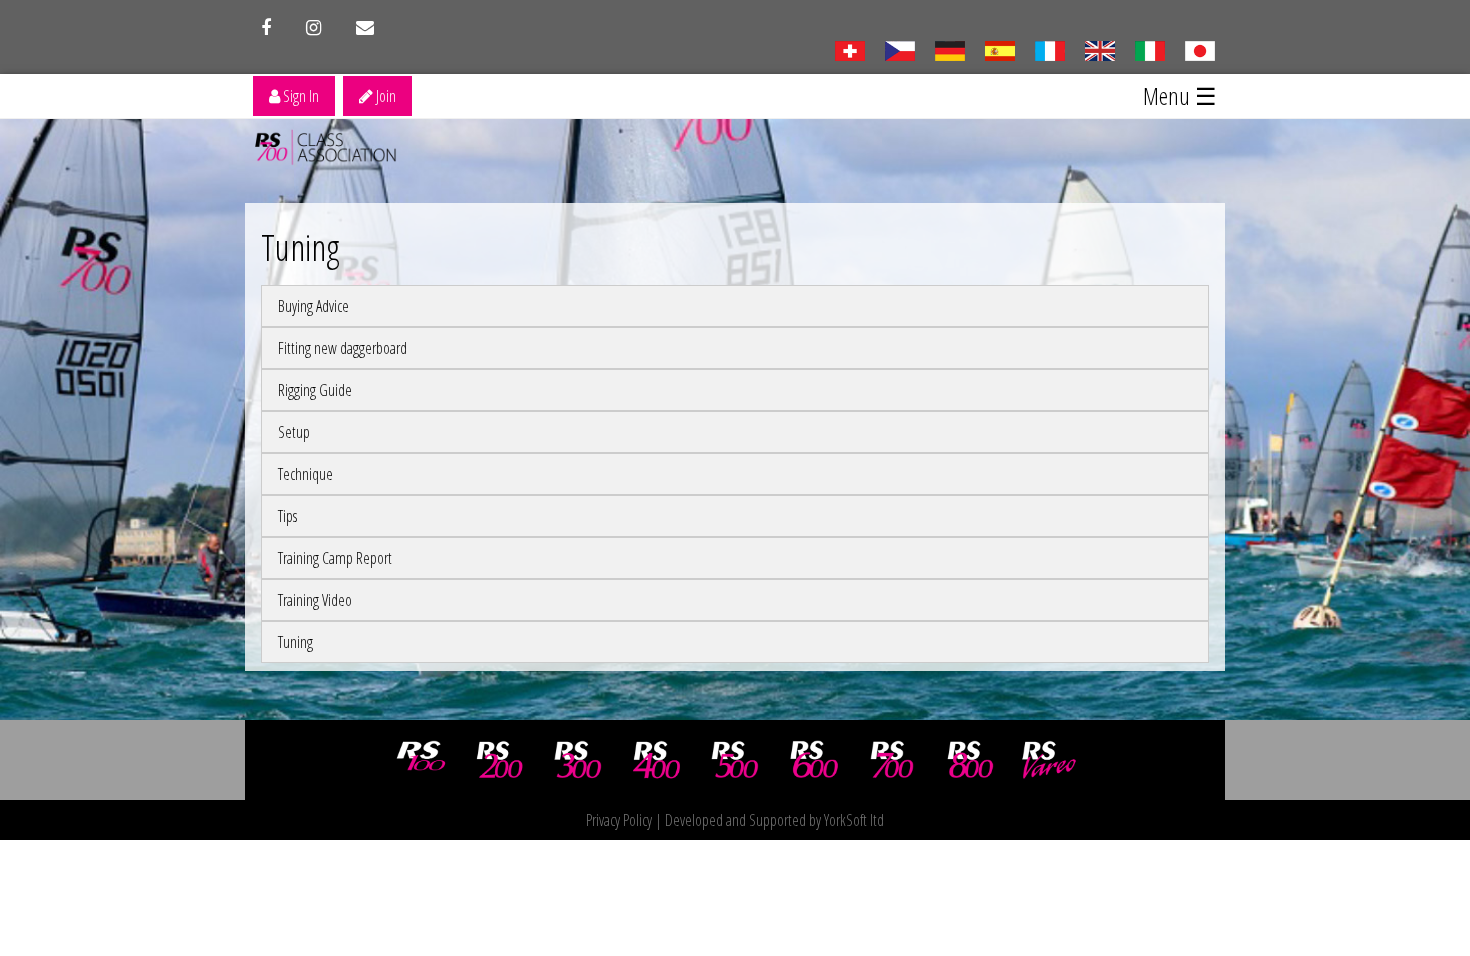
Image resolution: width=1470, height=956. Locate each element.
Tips (287, 516)
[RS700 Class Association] (892, 760)
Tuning (295, 642)
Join (384, 96)
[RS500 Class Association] (735, 760)
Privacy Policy (619, 820)
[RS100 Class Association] (421, 760)
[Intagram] (313, 28)
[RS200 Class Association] (500, 760)
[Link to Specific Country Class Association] (1099, 49)
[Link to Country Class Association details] (849, 49)
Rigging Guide (315, 390)
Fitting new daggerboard (342, 348)
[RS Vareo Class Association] (1049, 760)
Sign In (299, 96)
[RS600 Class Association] (814, 760)
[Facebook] (266, 28)
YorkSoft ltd (854, 820)
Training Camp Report (335, 558)
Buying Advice (313, 306)
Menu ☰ (1180, 95)
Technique (305, 474)
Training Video (315, 600)
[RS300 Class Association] (578, 760)
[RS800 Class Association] (971, 760)
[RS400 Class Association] (657, 760)
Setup (294, 432)
